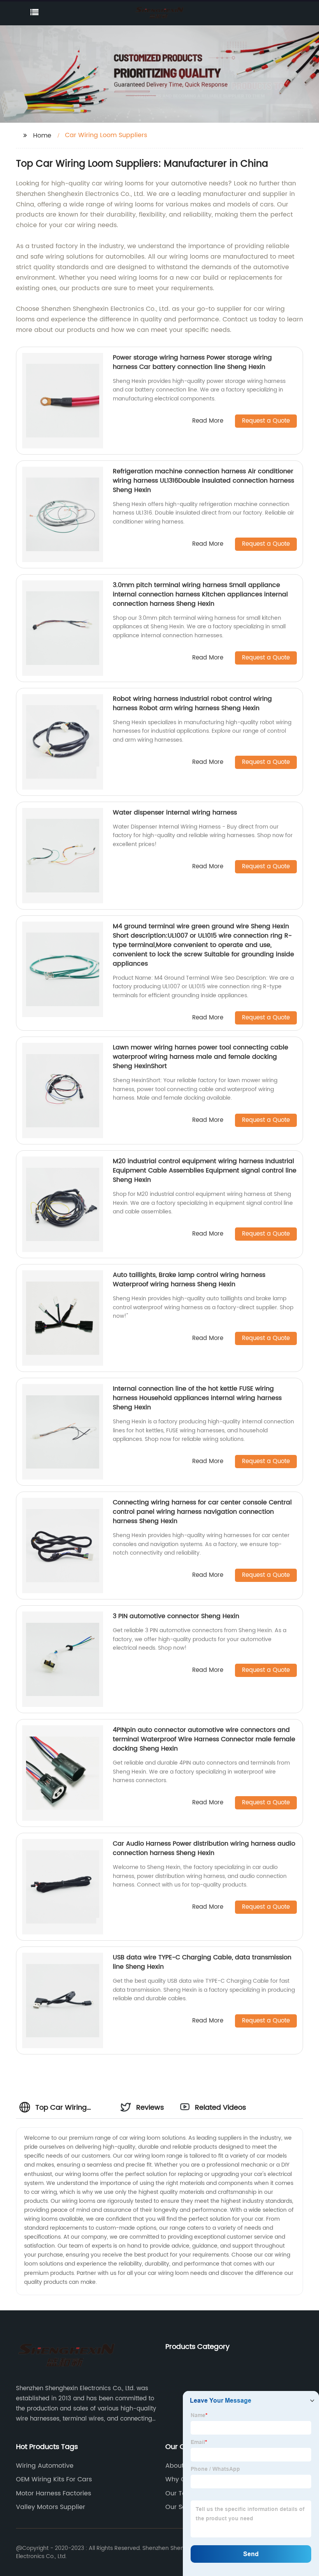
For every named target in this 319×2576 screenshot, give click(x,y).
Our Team (181, 2493)
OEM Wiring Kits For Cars (54, 2479)
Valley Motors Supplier (51, 2507)
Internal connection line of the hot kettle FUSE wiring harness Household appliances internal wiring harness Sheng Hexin (197, 1398)
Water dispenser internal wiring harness (175, 813)
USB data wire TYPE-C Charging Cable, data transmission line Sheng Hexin (202, 1962)
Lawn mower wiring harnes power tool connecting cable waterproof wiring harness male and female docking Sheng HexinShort (201, 1057)
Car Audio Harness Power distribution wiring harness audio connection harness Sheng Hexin (204, 1848)
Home (42, 136)
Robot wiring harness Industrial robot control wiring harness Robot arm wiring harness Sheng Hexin (192, 704)
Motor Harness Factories (53, 2493)
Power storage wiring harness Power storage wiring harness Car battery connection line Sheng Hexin (192, 362)
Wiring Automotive (45, 2466)
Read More (208, 421)
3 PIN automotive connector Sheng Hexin (176, 1616)
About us (179, 2466)
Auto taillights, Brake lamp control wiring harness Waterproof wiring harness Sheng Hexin (189, 1280)
